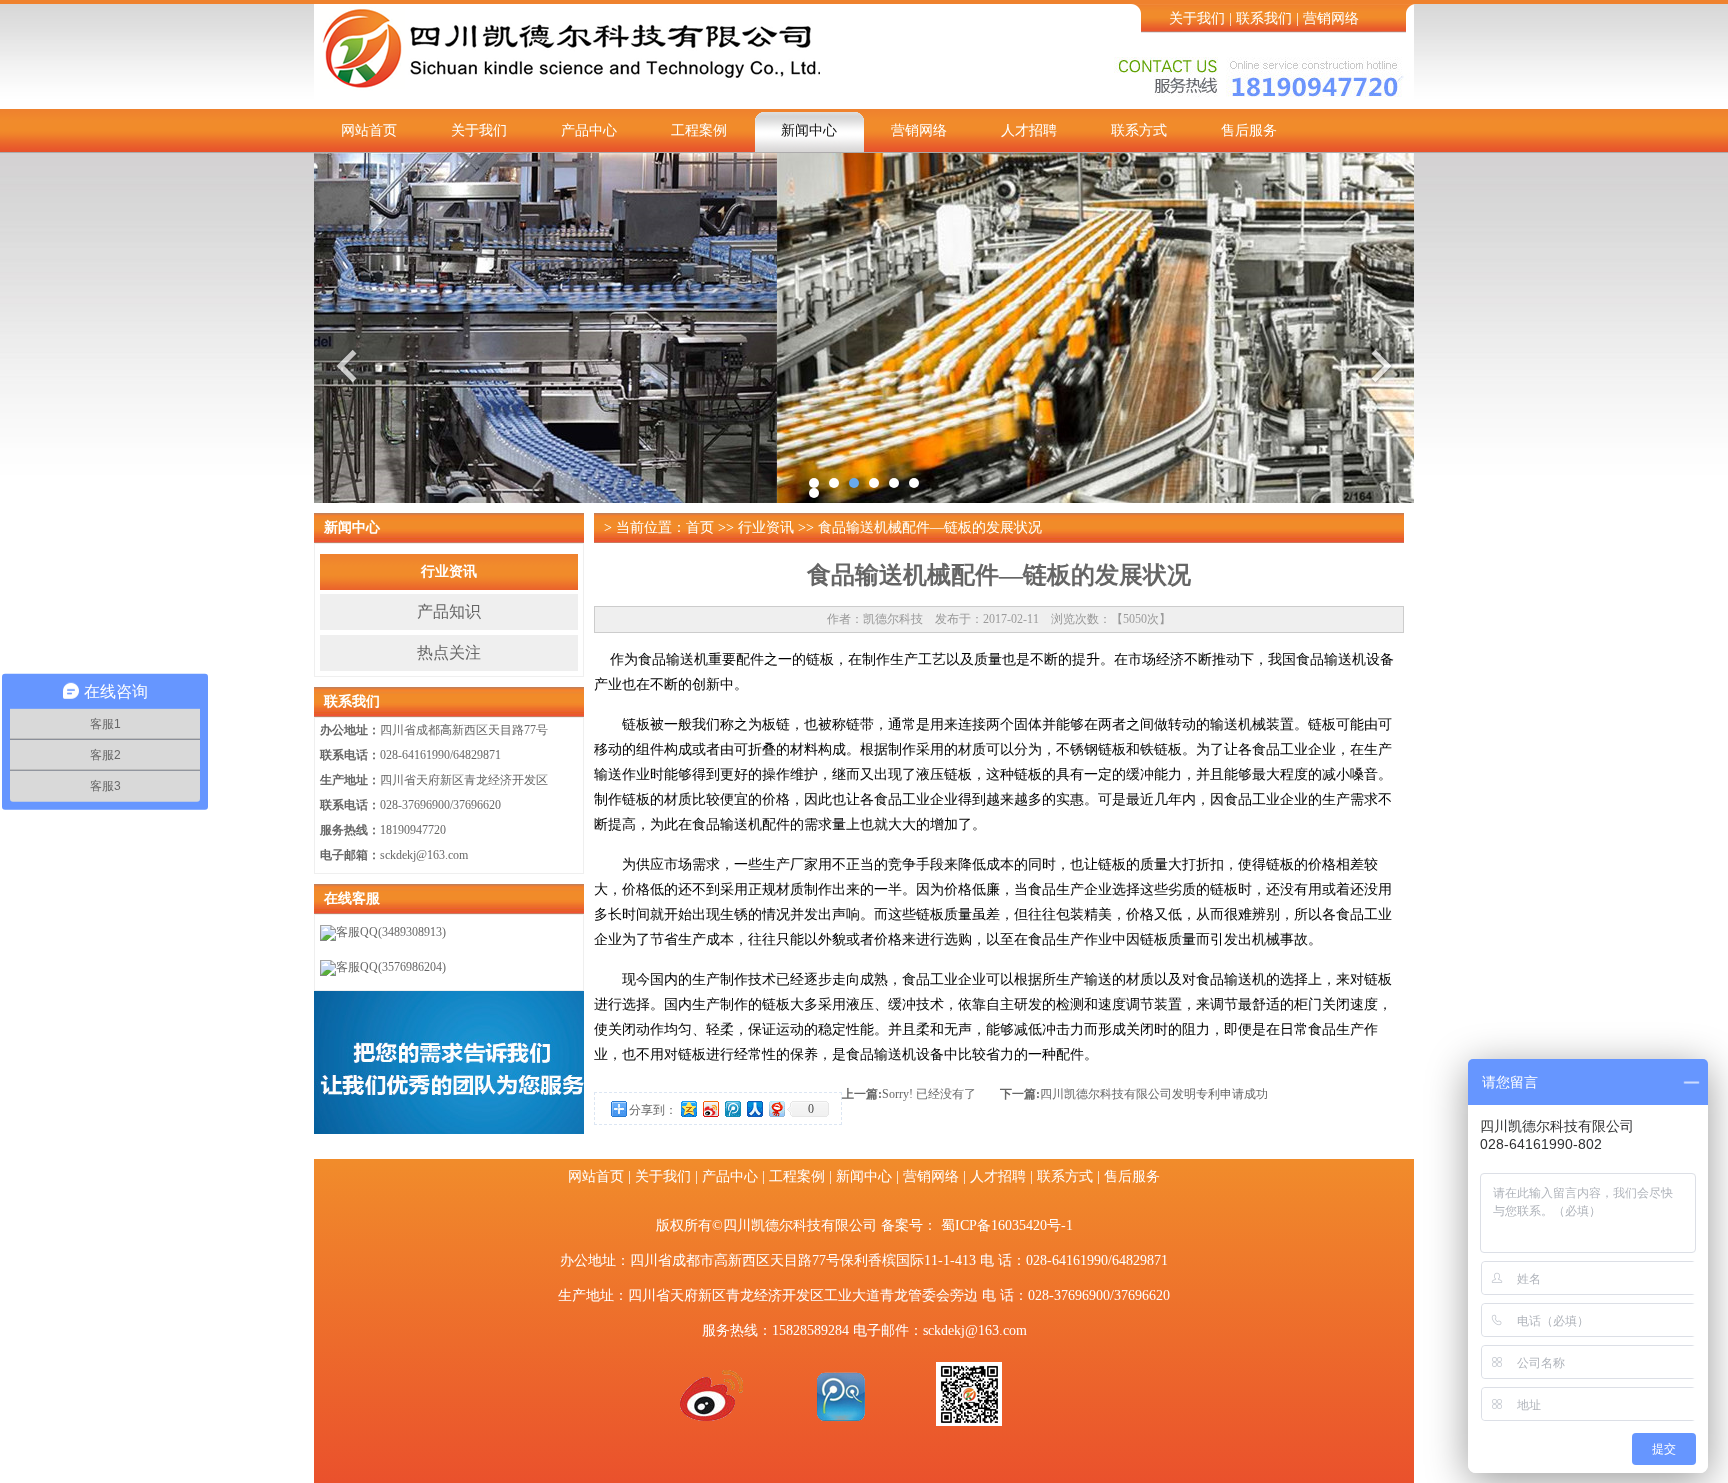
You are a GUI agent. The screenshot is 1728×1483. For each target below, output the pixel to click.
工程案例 (699, 130)
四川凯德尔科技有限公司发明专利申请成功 (1154, 1094)
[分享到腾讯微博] (732, 1108)
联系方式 (1139, 130)
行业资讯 (449, 571)
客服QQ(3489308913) (391, 932)
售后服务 (1249, 130)
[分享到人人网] (754, 1108)
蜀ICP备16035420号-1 (1007, 1225)
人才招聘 (1029, 130)
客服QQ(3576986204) (391, 967)
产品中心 (589, 130)
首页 (700, 527)
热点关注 (449, 652)
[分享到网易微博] (776, 1108)
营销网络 (1331, 18)
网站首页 (369, 130)
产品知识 (449, 611)
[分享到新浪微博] (710, 1108)
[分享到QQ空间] (688, 1108)
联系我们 (1264, 18)
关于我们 (1197, 18)
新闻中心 (809, 130)
